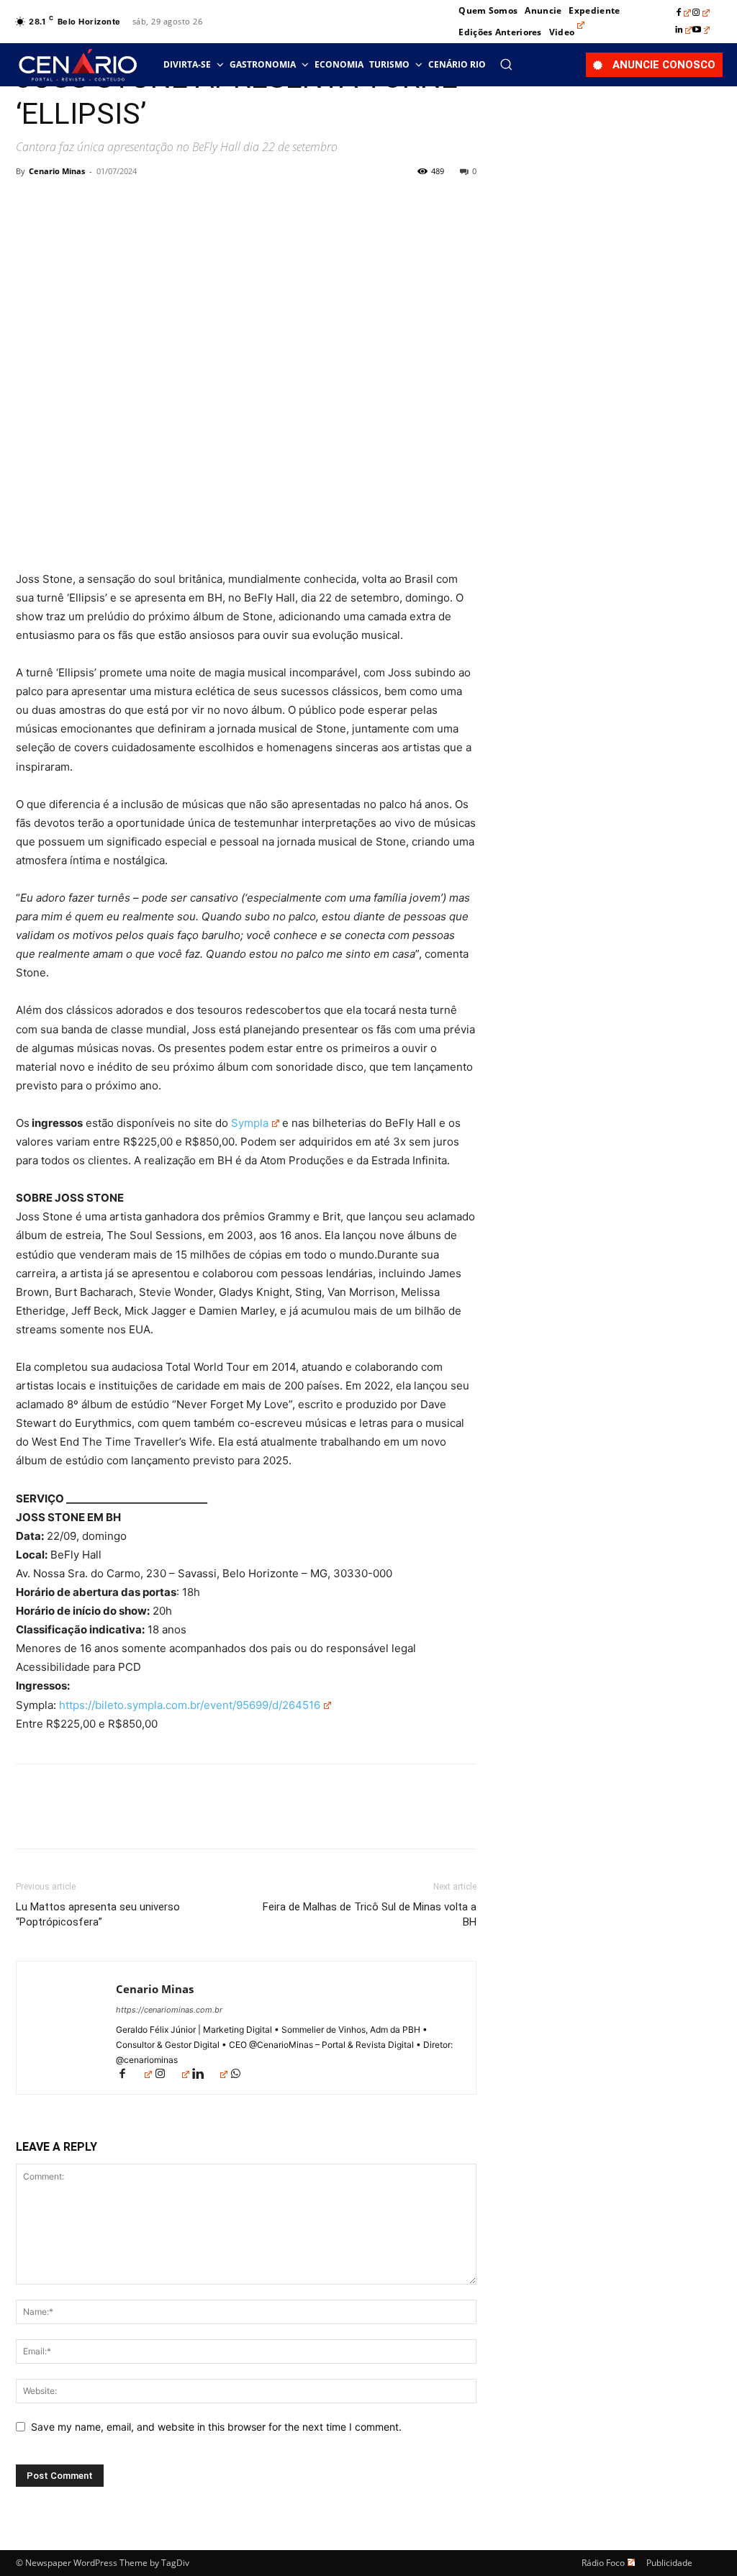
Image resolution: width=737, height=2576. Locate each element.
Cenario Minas (57, 171)
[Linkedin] (684, 30)
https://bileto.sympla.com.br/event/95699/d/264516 (190, 1705)
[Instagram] (701, 13)
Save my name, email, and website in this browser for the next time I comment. (216, 2427)
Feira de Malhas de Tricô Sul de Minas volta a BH (370, 1914)
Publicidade (669, 2563)
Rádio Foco (603, 2563)
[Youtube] (701, 30)
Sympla (250, 1123)
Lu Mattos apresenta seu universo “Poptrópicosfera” (98, 1914)
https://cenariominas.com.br (169, 2010)
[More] (163, 204)
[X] (63, 204)
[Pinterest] (96, 204)
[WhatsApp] (130, 204)
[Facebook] (684, 13)
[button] (506, 64)
